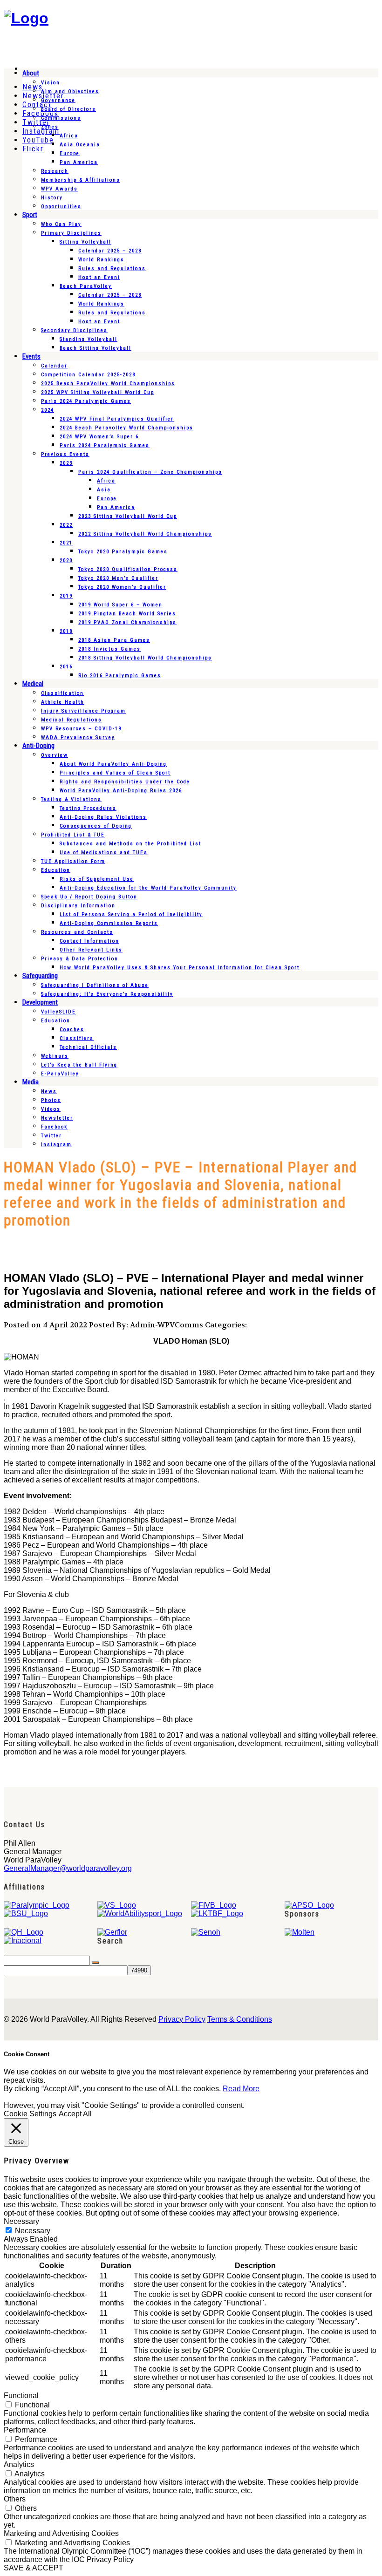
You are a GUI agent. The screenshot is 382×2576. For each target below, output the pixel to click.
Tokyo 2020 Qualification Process (128, 569)
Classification (62, 693)
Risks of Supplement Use (97, 879)
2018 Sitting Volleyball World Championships (145, 658)
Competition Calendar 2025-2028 (88, 375)
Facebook (54, 1127)
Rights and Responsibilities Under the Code (125, 782)
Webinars (55, 1056)
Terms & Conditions (240, 2019)
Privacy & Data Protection (80, 959)
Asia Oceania (80, 145)
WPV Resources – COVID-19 (81, 729)
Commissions (61, 118)
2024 (48, 410)
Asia (104, 490)
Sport (30, 215)
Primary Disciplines (71, 233)
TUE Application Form (73, 861)
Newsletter (57, 1118)
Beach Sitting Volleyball (95, 348)
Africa (69, 136)
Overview (55, 755)
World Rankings (101, 260)
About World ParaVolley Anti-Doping (113, 764)
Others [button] (15, 2499)
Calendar (54, 366)
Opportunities (61, 207)
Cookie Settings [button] (30, 2114)
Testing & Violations (71, 799)
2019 (66, 596)
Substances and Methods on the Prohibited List (130, 844)
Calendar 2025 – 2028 (110, 251)
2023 (66, 463)
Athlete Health (63, 702)
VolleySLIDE (58, 1012)
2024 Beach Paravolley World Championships (126, 428)
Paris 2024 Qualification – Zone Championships (150, 472)
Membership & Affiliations (81, 180)
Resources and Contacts (77, 932)
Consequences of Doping (96, 826)
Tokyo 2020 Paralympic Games (123, 552)
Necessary (33, 2231)
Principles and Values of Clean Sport (115, 773)
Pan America (79, 162)
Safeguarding (40, 976)
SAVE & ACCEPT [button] (34, 2568)
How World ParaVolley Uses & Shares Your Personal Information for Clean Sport (180, 968)
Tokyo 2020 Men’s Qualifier (118, 578)
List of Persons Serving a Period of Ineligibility (131, 914)
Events (31, 356)
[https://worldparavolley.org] (26, 18)
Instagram (56, 1145)
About (31, 73)
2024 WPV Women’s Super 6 (99, 437)
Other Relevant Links (91, 950)
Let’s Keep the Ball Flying (79, 1065)
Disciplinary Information (78, 906)
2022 (66, 525)
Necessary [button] (21, 2221)
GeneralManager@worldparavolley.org (68, 1868)
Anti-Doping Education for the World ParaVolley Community (148, 888)
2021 (66, 543)
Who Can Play (61, 224)
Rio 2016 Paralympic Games (120, 676)
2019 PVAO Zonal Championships (127, 622)
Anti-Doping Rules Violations (103, 817)
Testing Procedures (88, 808)
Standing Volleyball (89, 339)
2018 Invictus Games (109, 649)
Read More (241, 2089)
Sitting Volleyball (85, 242)
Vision (51, 83)
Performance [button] (25, 2430)
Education (56, 870)
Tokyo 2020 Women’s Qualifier (122, 587)
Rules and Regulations (112, 268)
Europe (70, 153)
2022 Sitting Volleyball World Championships (145, 534)
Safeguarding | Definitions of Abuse (95, 985)
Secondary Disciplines (74, 330)
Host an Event (99, 277)
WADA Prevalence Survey (78, 737)
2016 (66, 667)
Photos (51, 1100)
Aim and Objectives (70, 92)
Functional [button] (21, 2396)
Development (40, 1002)
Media (31, 1082)
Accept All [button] (75, 2114)
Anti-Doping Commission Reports (109, 923)
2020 (66, 561)
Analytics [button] (19, 2464)
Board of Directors (68, 109)
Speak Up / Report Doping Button (89, 897)
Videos (51, 1109)
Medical (33, 684)
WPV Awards (59, 189)
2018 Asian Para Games (114, 640)
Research (55, 171)
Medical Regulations (72, 720)
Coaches (72, 1030)
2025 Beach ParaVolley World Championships (108, 384)
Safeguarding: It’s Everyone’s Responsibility (107, 994)
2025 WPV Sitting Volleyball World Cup (98, 392)
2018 (66, 631)
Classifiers (77, 1038)
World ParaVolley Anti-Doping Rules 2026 (121, 791)
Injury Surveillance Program (83, 711)
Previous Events (65, 454)
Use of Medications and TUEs (104, 853)
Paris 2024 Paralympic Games (86, 401)
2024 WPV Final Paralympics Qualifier (117, 419)
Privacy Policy (182, 2019)
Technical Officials (88, 1047)
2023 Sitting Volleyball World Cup (128, 516)
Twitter (51, 1136)
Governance (58, 100)
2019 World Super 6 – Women (120, 605)
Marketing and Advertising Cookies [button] (61, 2533)
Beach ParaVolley (86, 286)
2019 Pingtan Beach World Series (127, 614)
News (49, 1091)
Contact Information (89, 941)
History (52, 198)
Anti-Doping (38, 746)
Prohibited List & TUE (73, 835)
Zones (50, 127)
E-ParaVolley (60, 1074)
